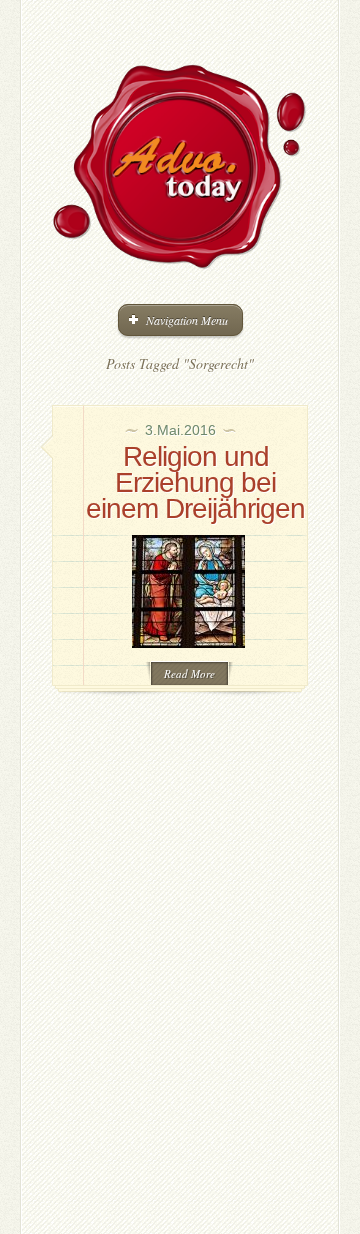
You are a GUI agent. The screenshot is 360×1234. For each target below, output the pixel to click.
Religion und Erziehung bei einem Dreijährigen (195, 482)
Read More (189, 673)
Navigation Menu (187, 320)
